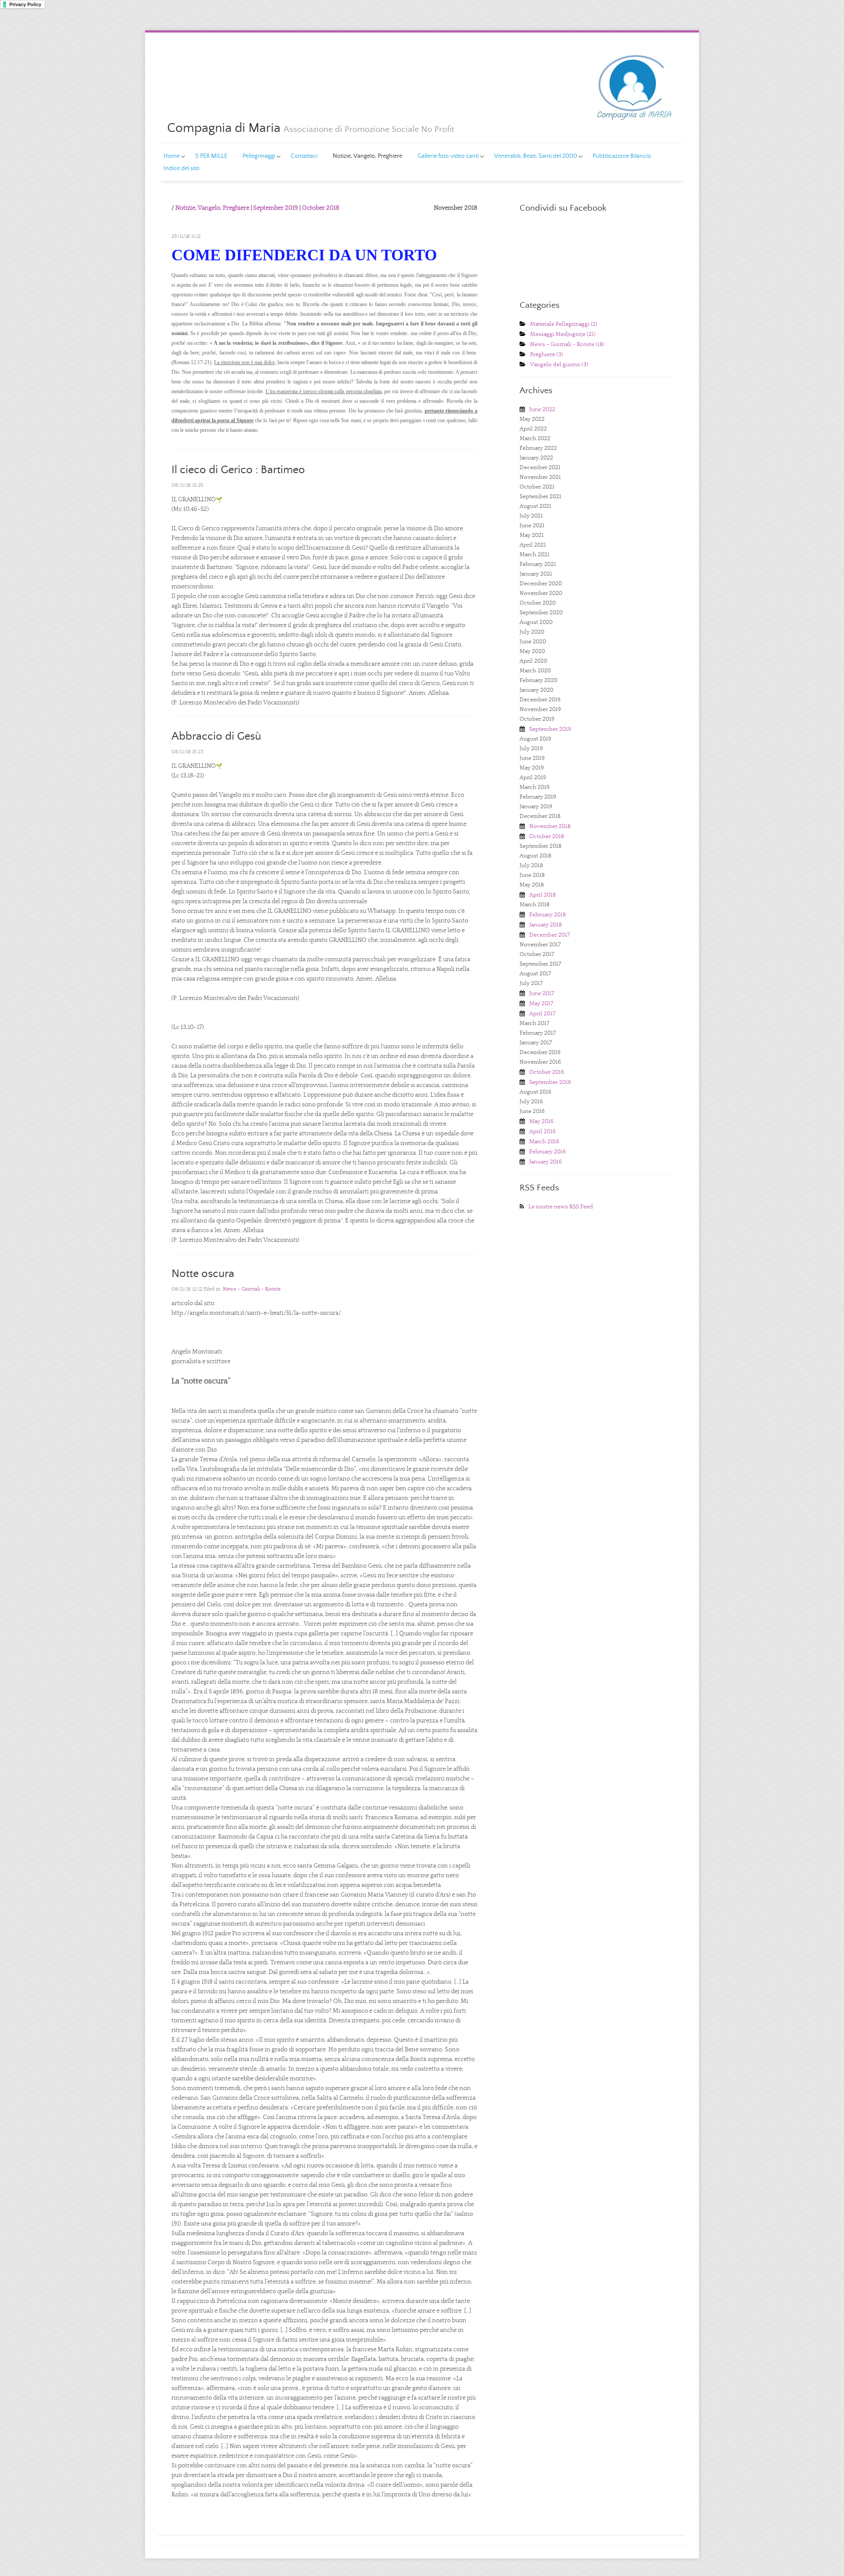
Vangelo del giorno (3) (559, 365)
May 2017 (541, 1004)
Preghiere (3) (547, 355)
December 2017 (550, 935)
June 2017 (542, 994)
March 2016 (544, 1142)
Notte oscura (203, 1274)
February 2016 (548, 1152)
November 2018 (550, 826)
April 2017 (542, 1014)
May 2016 (541, 1122)
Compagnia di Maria (224, 128)
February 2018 (548, 915)
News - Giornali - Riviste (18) (567, 345)
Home (172, 156)
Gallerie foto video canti (448, 156)
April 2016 (542, 1132)
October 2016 (547, 1072)
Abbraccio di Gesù (216, 736)
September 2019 (276, 208)
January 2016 (546, 1162)
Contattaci (304, 156)
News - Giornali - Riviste (252, 1289)
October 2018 (321, 208)
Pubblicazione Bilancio (622, 156)
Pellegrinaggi (259, 156)
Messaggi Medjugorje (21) (563, 334)
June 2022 (542, 410)
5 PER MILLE (211, 156)
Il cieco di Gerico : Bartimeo (238, 470)
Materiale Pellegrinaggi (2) (564, 324)
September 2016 (550, 1082)
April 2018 (542, 895)
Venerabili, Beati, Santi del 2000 (536, 156)
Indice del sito (182, 168)
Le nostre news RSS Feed (561, 1207)
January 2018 (546, 925)
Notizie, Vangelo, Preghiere (367, 156)
